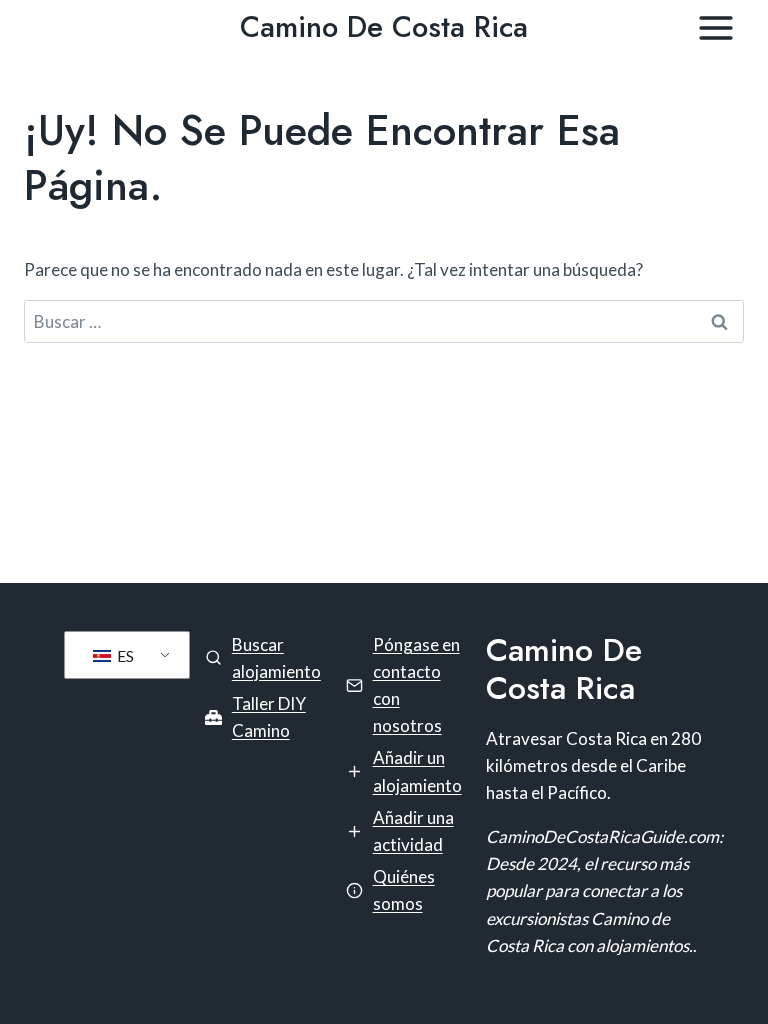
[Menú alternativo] (716, 28)
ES (124, 655)
